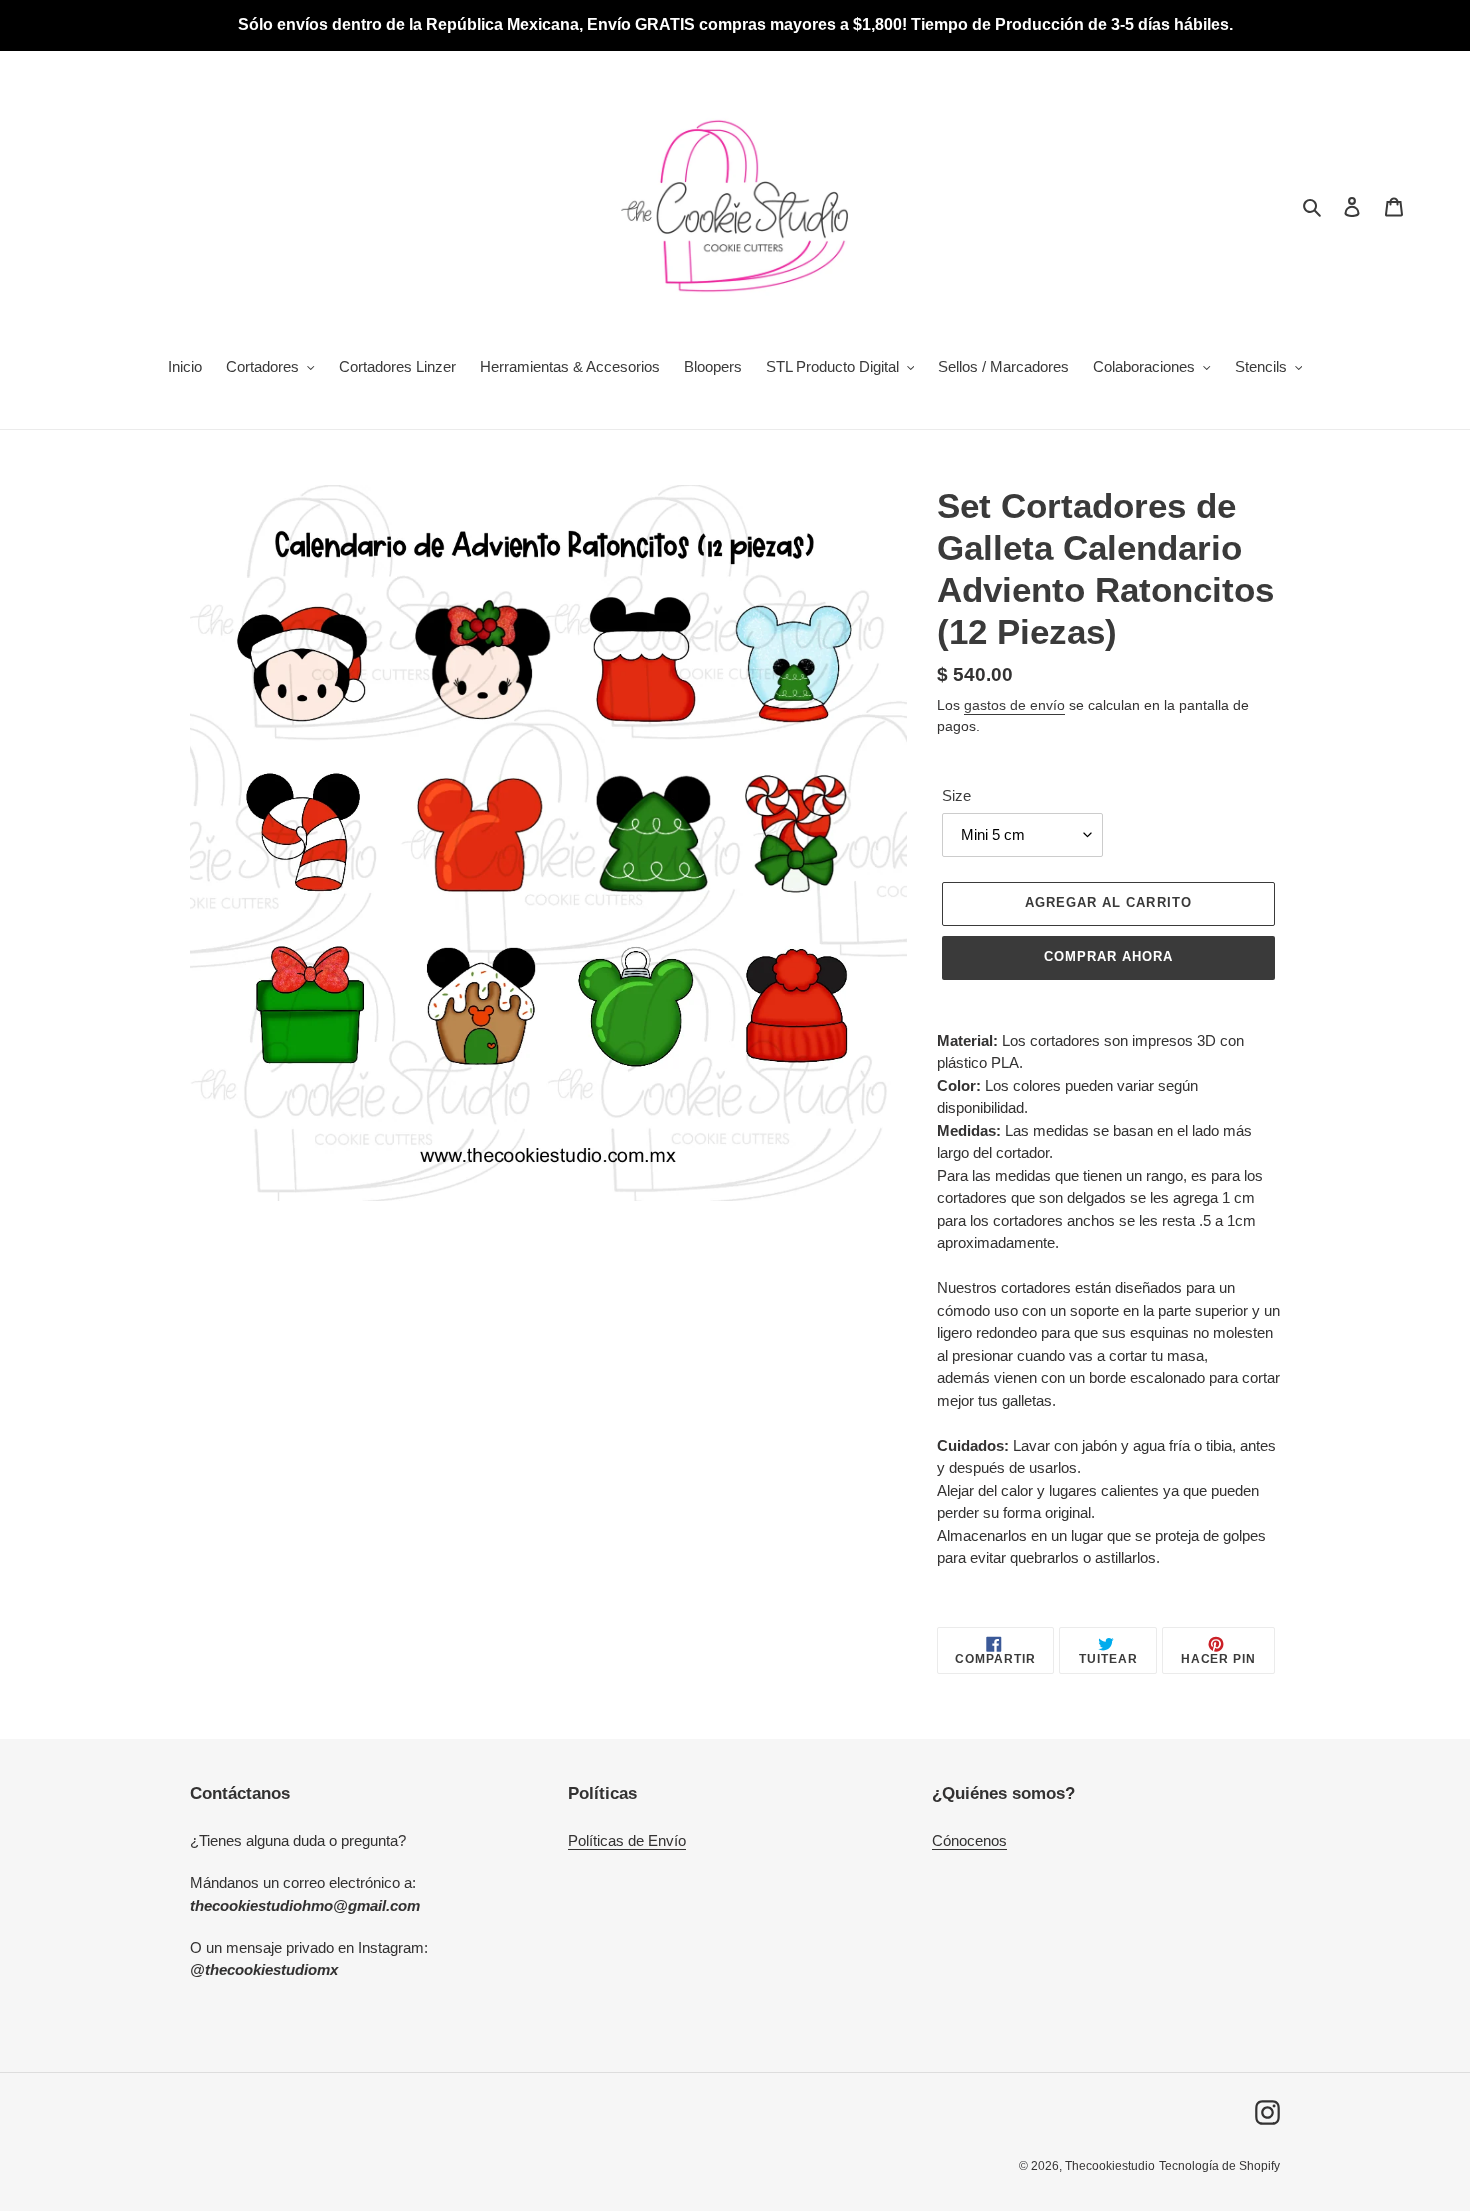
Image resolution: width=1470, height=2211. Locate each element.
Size (956, 795)
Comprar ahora (1109, 956)
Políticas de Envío (627, 1840)
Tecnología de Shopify (1219, 2166)
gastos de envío (1014, 705)
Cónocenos (969, 1840)
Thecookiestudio (1110, 2166)
